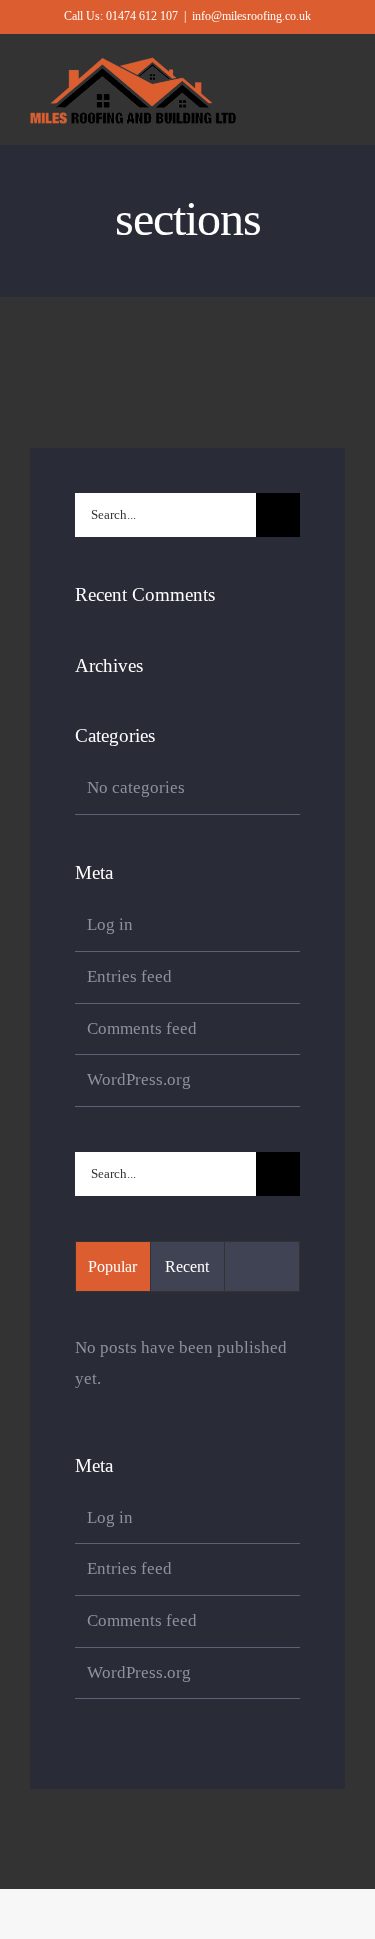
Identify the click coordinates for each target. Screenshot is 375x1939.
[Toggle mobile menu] (337, 97)
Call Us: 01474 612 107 (121, 16)
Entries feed (129, 976)
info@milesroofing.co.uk (251, 16)
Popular (112, 1266)
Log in (110, 924)
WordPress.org (139, 1079)
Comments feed (142, 1028)
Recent (187, 1266)
